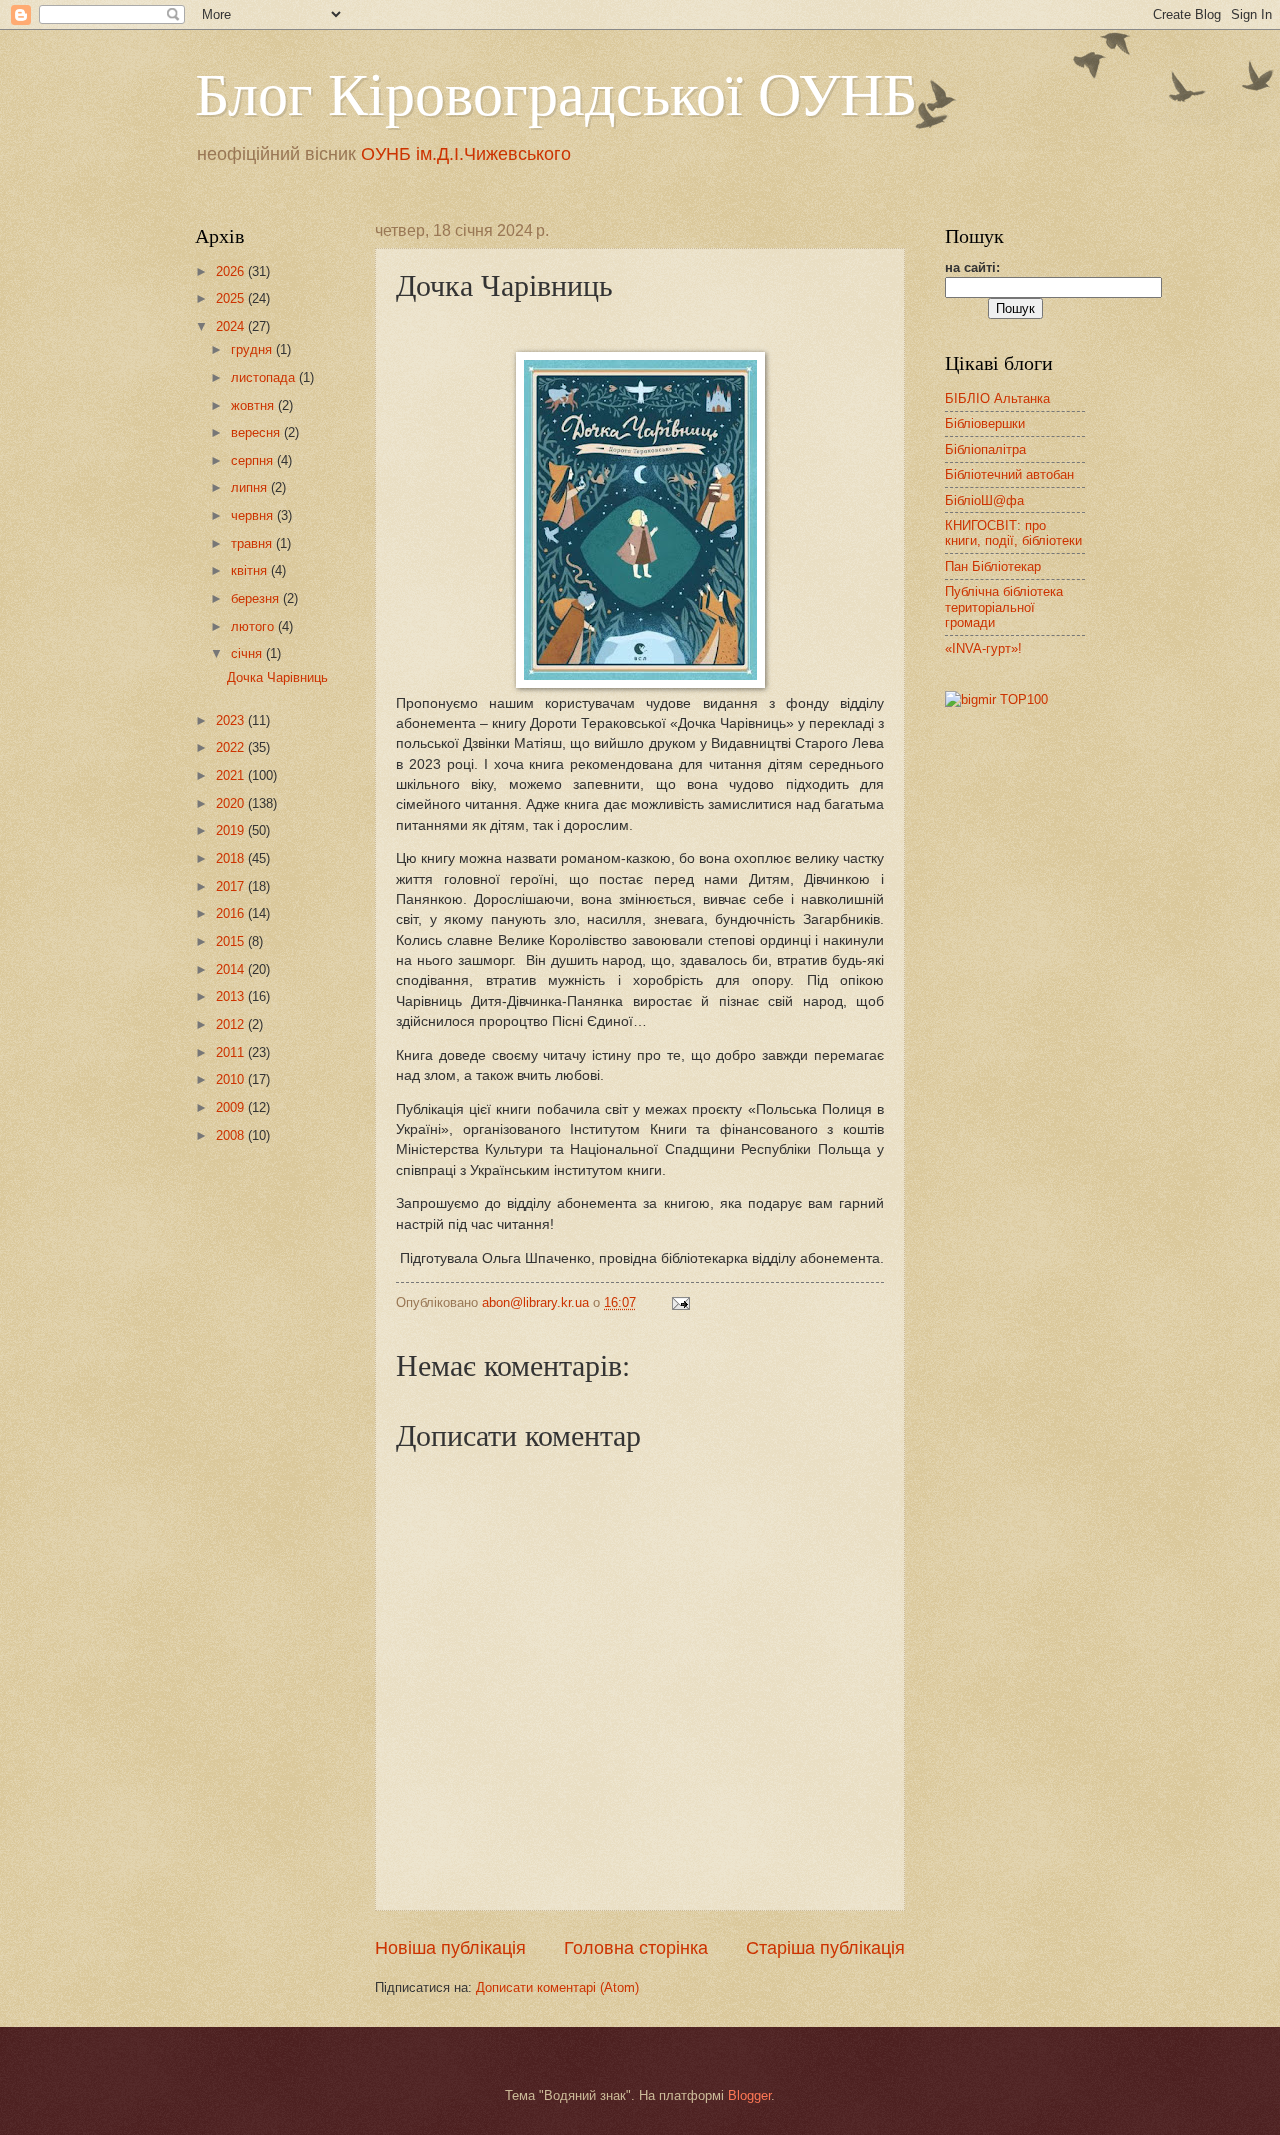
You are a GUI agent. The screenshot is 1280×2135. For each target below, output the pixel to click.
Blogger (749, 2095)
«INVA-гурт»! (983, 648)
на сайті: (972, 267)
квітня (251, 570)
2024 (232, 326)
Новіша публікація (450, 1948)
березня (257, 598)
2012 (232, 1024)
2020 (232, 803)
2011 (232, 1052)
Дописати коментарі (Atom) (557, 1987)
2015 (232, 941)
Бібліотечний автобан (1009, 474)
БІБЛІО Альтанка (997, 398)
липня (251, 487)
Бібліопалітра (985, 449)
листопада (265, 377)
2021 (232, 775)
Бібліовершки (985, 423)
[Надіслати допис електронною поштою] (680, 1302)
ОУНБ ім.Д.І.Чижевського (466, 154)
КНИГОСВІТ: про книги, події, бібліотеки (1013, 533)
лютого (254, 626)
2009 (232, 1107)
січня (248, 653)
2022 (232, 747)
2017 (232, 886)
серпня (254, 460)
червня (254, 515)
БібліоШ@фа (984, 500)
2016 (232, 913)
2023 (232, 720)
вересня (257, 432)
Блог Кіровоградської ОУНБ (556, 92)
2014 (232, 969)
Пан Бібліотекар (993, 566)
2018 (232, 858)
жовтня (254, 405)
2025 (232, 298)
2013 (232, 996)
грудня (253, 349)
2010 (232, 1079)
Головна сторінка (636, 1948)
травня (253, 543)
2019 (232, 830)
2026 (232, 271)
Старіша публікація (825, 1948)
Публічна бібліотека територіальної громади (1004, 607)
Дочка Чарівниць (277, 677)
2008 (232, 1135)
